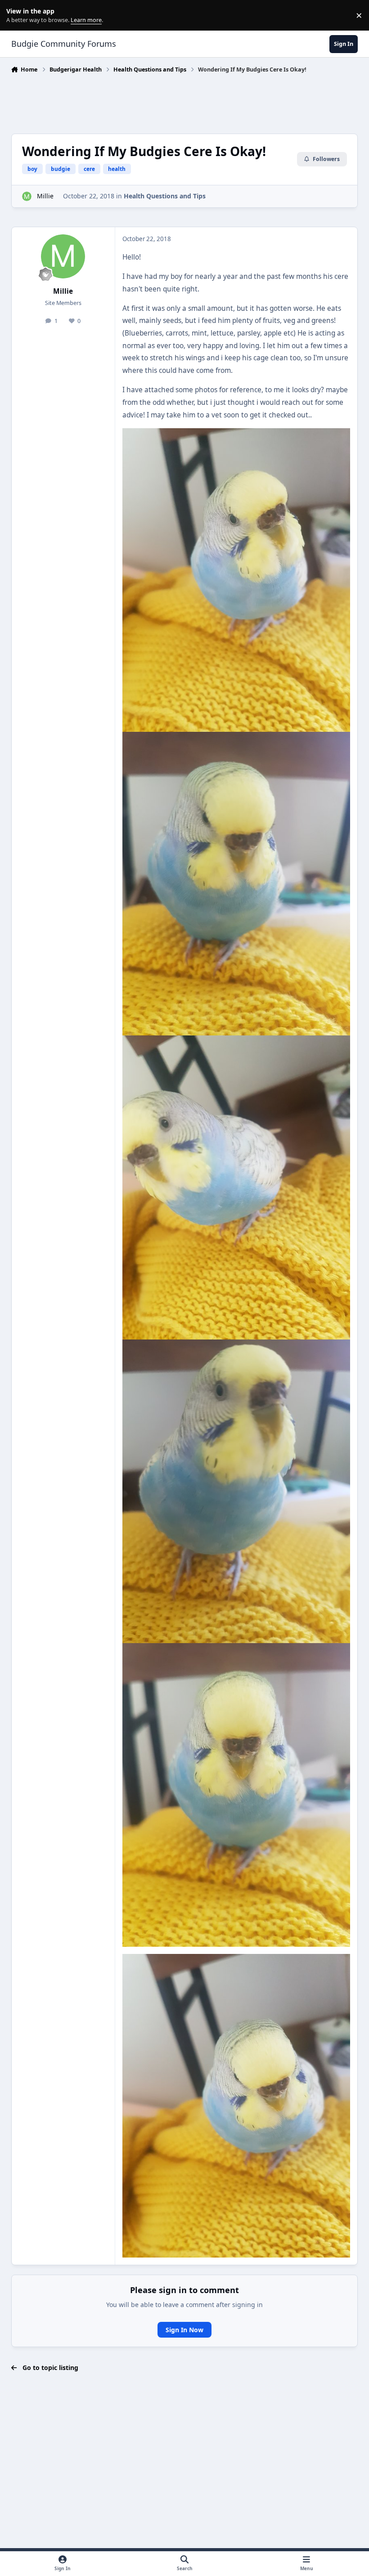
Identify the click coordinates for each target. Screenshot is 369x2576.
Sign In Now (184, 2330)
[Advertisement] (184, 101)
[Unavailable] (236, 434)
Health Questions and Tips (165, 196)
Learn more (17, 16)
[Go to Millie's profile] (27, 196)
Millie (45, 196)
